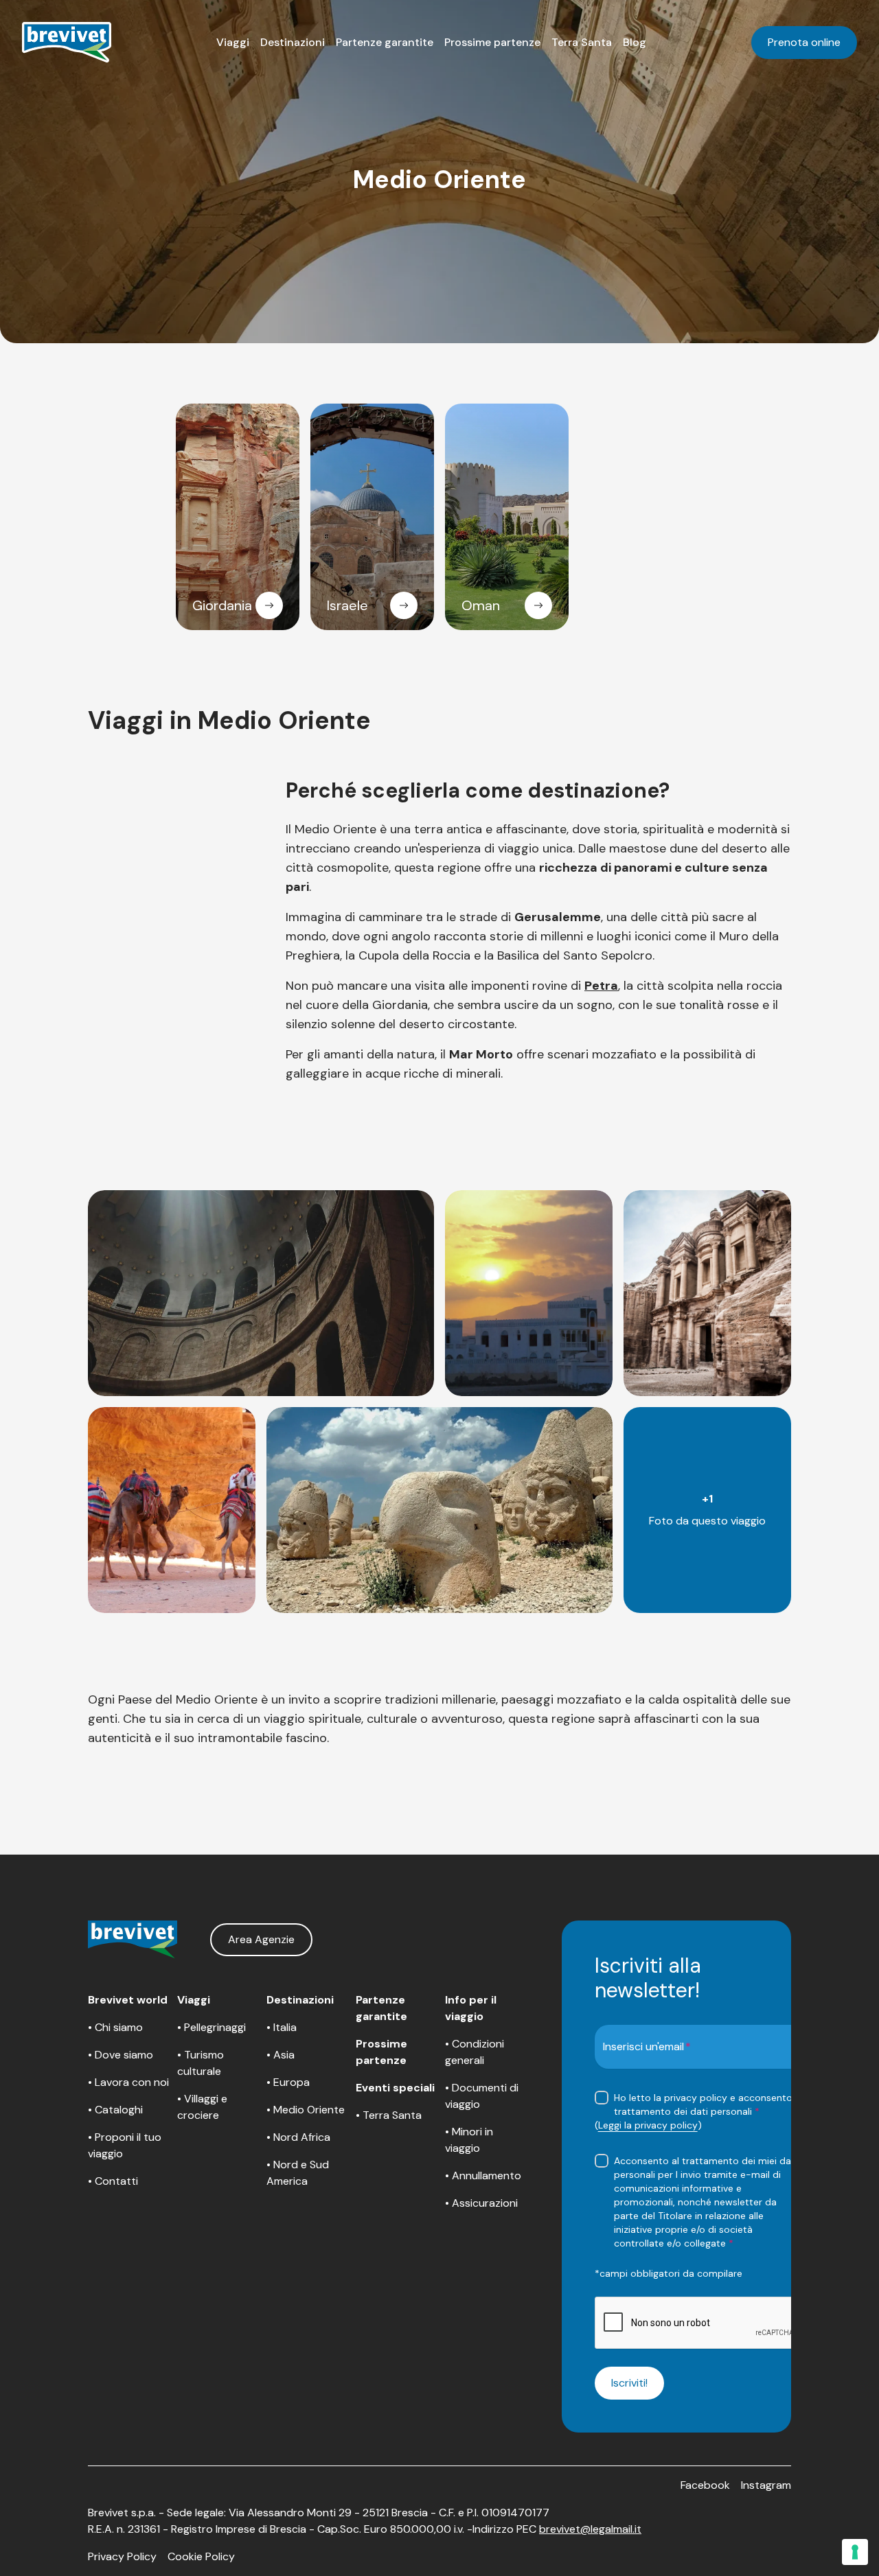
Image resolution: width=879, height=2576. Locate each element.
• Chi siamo (115, 2027)
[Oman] (538, 605)
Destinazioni (293, 42)
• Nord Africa (298, 2137)
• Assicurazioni (481, 2203)
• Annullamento (483, 2175)
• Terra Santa (389, 2115)
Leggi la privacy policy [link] (648, 2125)
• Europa (288, 2082)
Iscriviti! (629, 2383)
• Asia (281, 2055)
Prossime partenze (492, 42)
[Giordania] (269, 605)
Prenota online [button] (804, 42)
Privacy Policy (122, 2556)
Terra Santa (582, 42)
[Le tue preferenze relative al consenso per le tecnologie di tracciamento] (855, 2552)
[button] (233, 43)
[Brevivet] (67, 43)
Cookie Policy (201, 2556)
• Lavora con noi (128, 2082)
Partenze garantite (385, 42)
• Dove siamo (121, 2055)
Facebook (705, 2485)
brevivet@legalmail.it (590, 2529)
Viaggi (233, 42)
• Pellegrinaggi (212, 2027)
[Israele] (404, 605)
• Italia (282, 2027)
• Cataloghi (115, 2110)
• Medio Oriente (306, 2110)
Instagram (766, 2485)
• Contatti (113, 2181)
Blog (635, 42)
